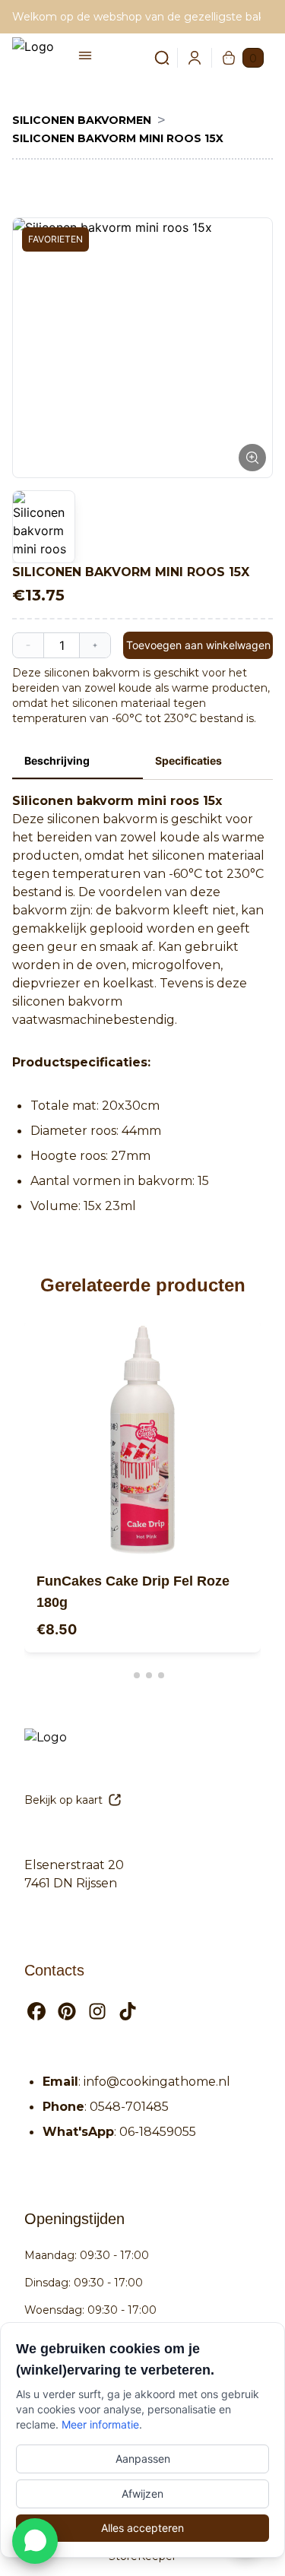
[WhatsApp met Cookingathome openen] (35, 2541)
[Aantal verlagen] (28, 645)
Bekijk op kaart (63, 1800)
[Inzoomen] (252, 458)
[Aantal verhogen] (95, 645)
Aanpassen (143, 2459)
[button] (142, 348)
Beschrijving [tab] (57, 760)
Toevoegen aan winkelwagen (198, 645)
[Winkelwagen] (229, 58)
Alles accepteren (142, 2528)
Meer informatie (100, 2424)
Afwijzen (142, 2494)
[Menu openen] (85, 55)
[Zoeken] (153, 58)
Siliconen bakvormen (82, 120)
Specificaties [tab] (188, 760)
